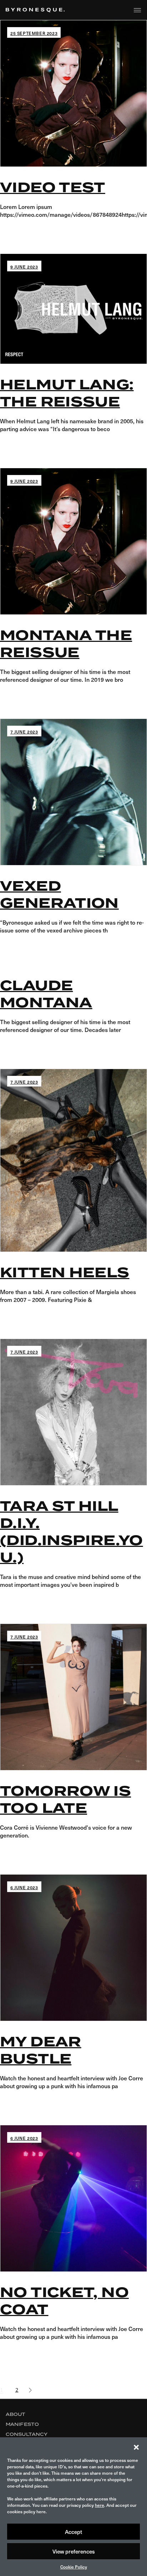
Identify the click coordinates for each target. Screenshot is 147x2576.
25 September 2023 (34, 33)
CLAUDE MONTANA (46, 994)
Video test (53, 188)
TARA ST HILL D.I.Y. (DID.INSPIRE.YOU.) (72, 1532)
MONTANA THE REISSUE (66, 644)
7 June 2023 (24, 732)
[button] (136, 2446)
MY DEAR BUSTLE (41, 2050)
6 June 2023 (24, 1887)
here (100, 2505)
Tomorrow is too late (65, 1800)
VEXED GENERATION (59, 895)
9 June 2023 (24, 267)
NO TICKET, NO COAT (64, 2301)
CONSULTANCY (27, 2434)
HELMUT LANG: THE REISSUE (67, 393)
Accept (73, 2532)
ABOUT (16, 2414)
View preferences (74, 2551)
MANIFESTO (22, 2424)
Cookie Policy (74, 2567)
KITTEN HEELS (65, 1273)
